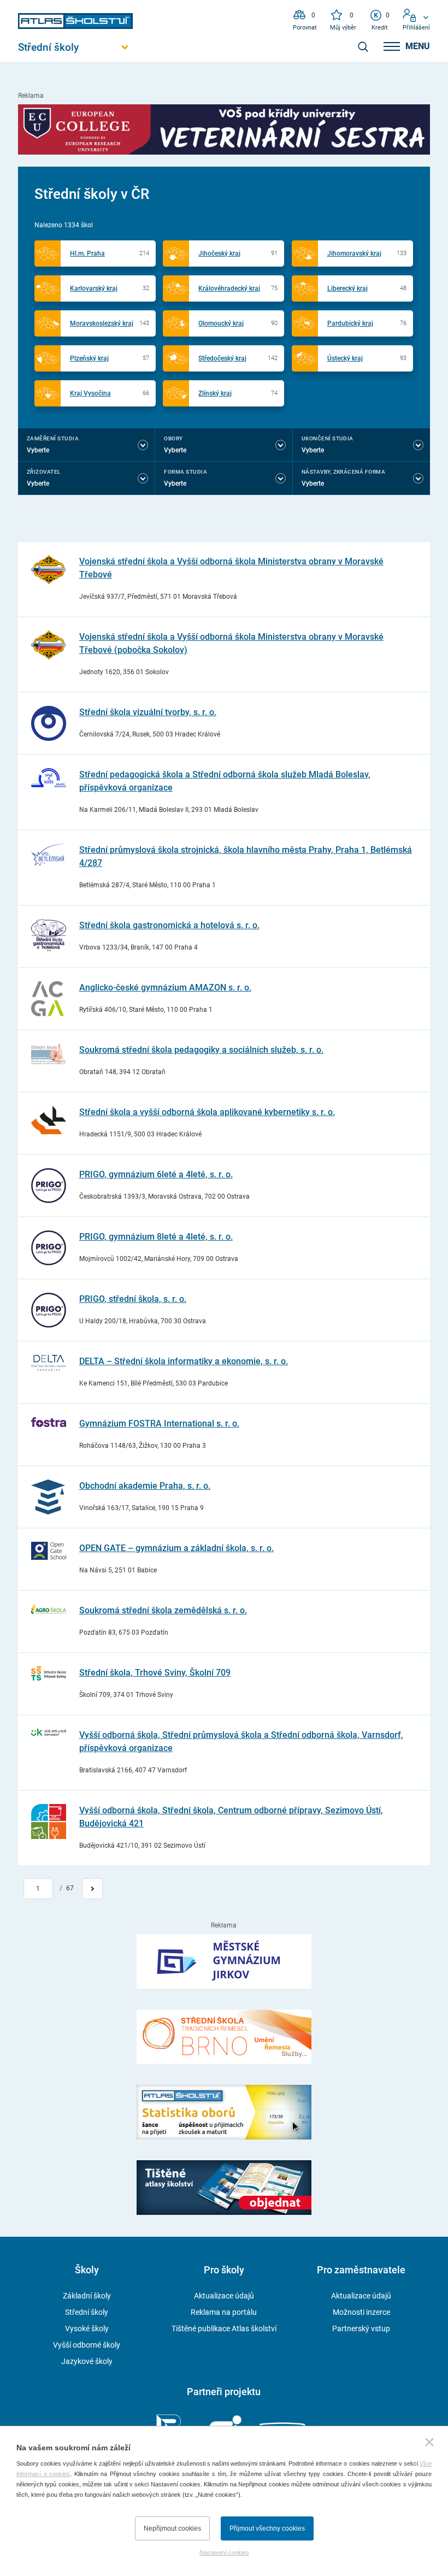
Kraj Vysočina (90, 393)
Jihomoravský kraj (354, 254)
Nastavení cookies (224, 2553)
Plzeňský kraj (89, 358)
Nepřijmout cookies (172, 2528)
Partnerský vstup (361, 2329)
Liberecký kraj (347, 288)
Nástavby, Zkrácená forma (344, 472)
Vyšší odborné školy (87, 2345)
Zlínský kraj (215, 393)
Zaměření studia (53, 438)
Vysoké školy (87, 2329)
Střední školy (87, 2312)
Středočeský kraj (222, 358)
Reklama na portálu (224, 2312)
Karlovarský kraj (94, 288)
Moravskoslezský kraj (102, 323)
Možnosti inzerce (361, 2312)
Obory (173, 438)
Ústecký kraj (345, 358)
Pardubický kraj (350, 323)
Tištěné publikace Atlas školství (224, 2329)
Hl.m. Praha (87, 254)
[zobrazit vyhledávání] (363, 46)
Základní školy (87, 2296)
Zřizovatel (44, 472)
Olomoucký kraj (221, 323)
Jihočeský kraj (219, 254)
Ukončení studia (328, 438)
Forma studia (185, 472)
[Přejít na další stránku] (92, 1889)
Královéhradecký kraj (229, 288)
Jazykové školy (87, 2361)
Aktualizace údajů (224, 2296)
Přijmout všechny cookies (267, 2528)
